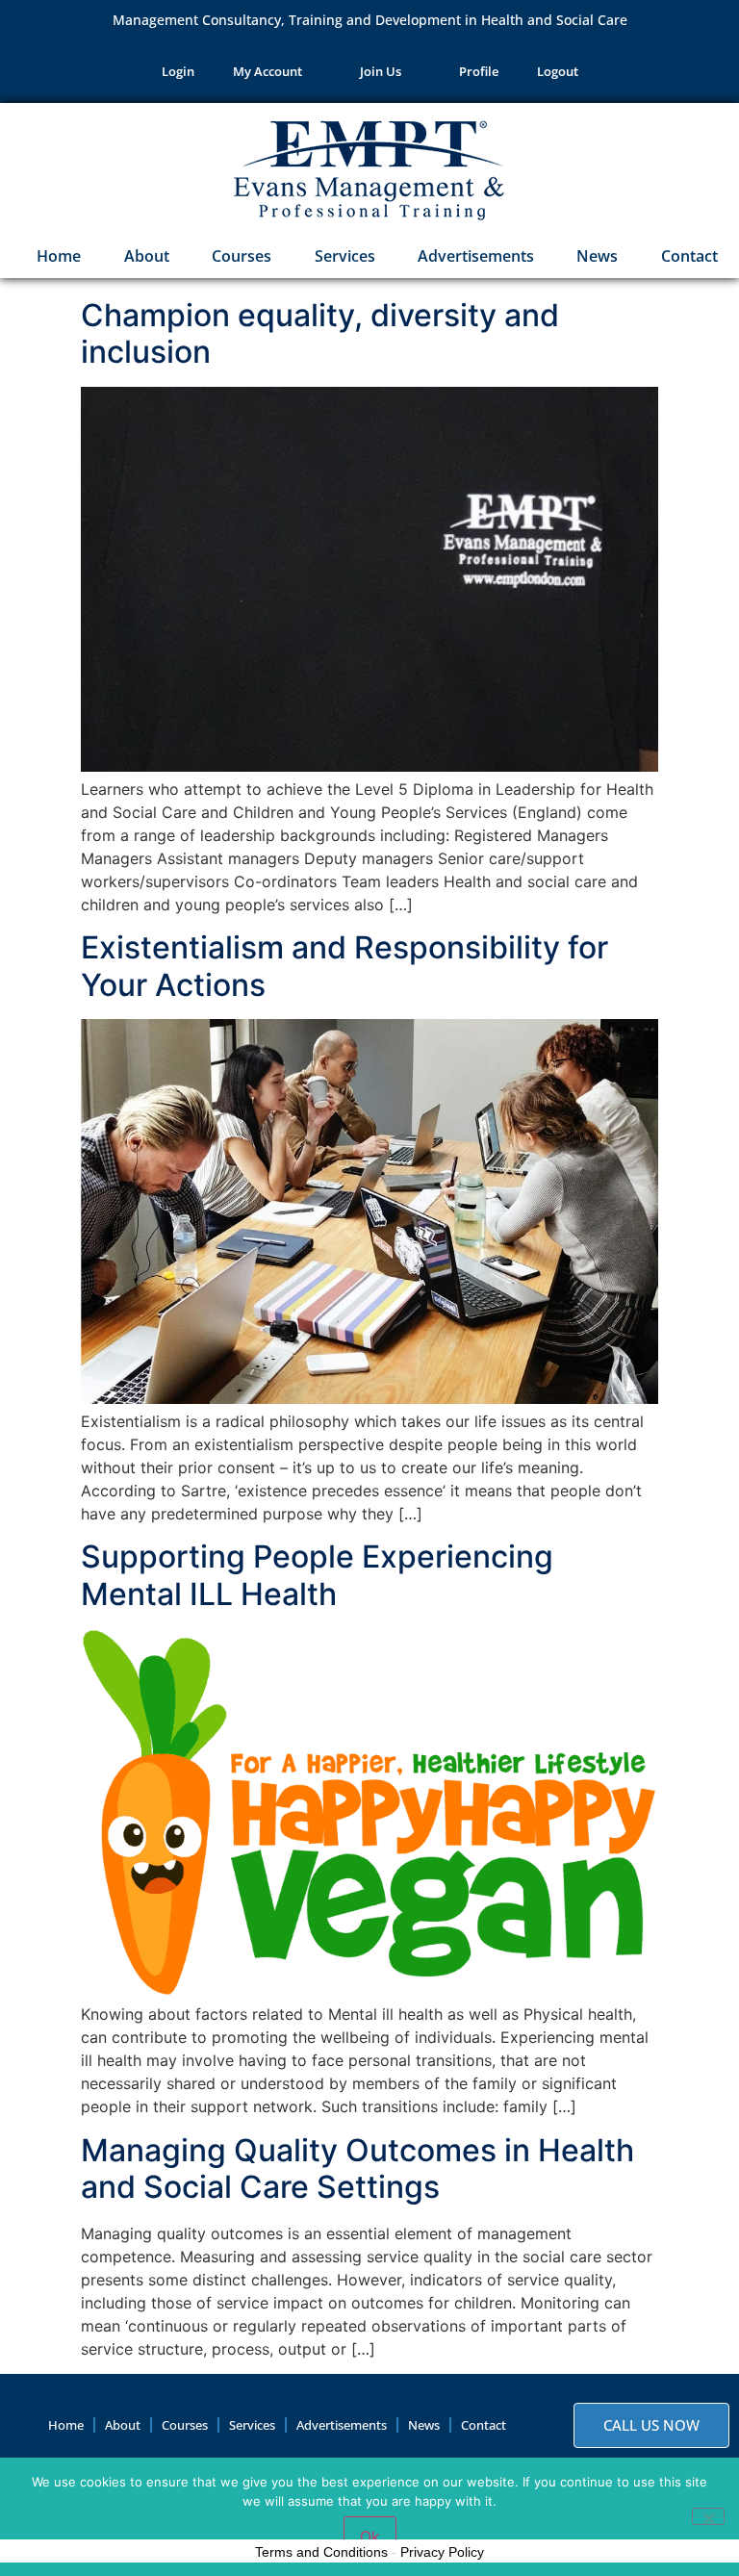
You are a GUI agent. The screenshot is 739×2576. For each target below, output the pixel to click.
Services (345, 256)
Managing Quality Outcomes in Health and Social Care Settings (357, 2168)
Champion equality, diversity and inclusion (320, 333)
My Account (268, 71)
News (597, 256)
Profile (479, 71)
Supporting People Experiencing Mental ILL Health (317, 1575)
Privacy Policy (442, 2552)
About (147, 256)
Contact (689, 256)
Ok (370, 2537)
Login (178, 71)
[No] (708, 2516)
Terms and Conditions (321, 2552)
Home (57, 256)
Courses (242, 256)
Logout (558, 71)
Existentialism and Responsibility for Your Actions (344, 966)
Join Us (381, 71)
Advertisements (476, 256)
